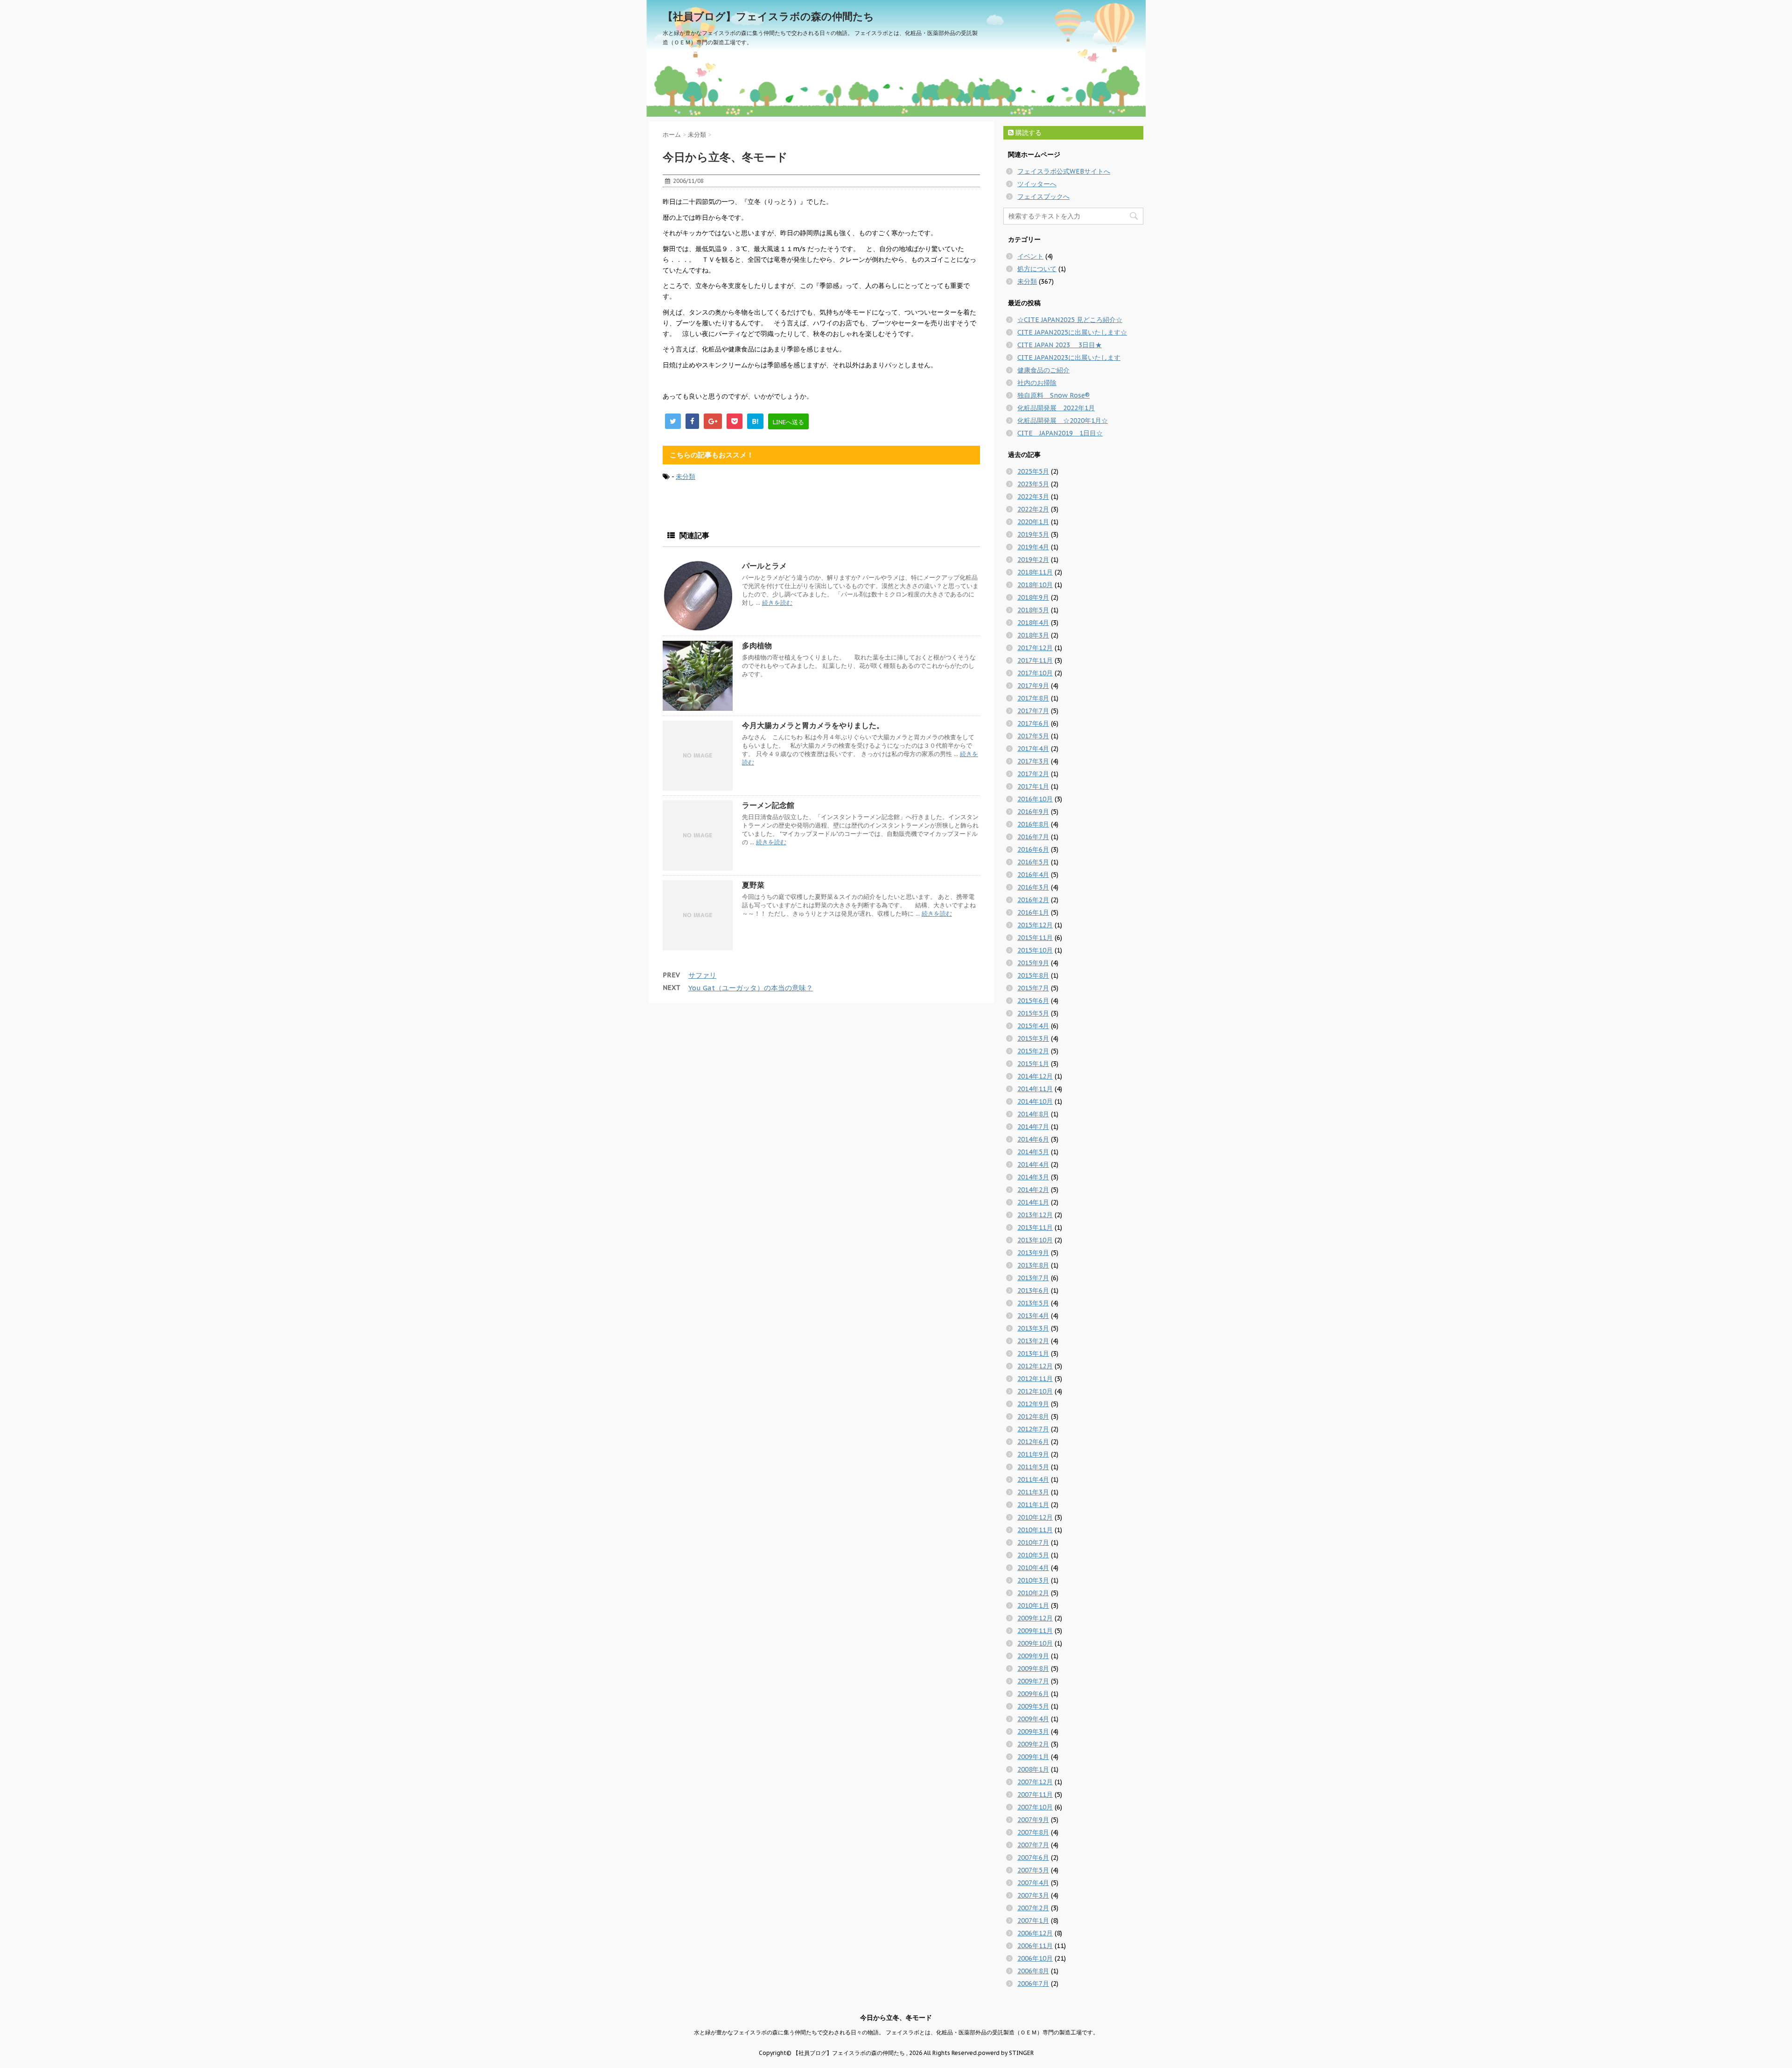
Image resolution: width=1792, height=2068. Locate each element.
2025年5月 (1033, 471)
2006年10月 (1035, 1958)
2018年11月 (1035, 572)
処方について (1037, 269)
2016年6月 (1033, 849)
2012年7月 (1033, 1429)
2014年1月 (1033, 1202)
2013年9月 (1033, 1253)
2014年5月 (1033, 1152)
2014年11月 (1035, 1089)
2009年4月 (1033, 1719)
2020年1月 (1033, 522)
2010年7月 (1033, 1542)
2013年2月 (1033, 1341)
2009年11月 (1035, 1631)
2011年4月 (1033, 1479)
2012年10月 (1035, 1391)
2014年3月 (1033, 1177)
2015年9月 (1033, 963)
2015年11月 (1035, 938)
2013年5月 (1033, 1303)
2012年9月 (1033, 1404)
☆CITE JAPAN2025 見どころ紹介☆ (1070, 320)
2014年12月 (1035, 1076)
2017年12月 (1035, 648)
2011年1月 (1033, 1505)
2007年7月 (1033, 1845)
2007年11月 (1035, 1795)
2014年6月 (1033, 1139)
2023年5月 (1033, 484)
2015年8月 (1033, 975)
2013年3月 (1033, 1328)
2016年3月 (1033, 887)
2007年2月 (1033, 1908)
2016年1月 (1033, 912)
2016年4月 (1033, 875)
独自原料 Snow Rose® (1053, 395)
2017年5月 (1033, 736)
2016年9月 (1033, 812)
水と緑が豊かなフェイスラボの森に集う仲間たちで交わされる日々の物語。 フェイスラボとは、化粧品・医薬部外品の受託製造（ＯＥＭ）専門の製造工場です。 (896, 2032)
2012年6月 (1033, 1442)
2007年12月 (1035, 1782)
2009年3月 (1033, 1732)
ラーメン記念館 (768, 805)
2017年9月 (1033, 686)
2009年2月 (1033, 1744)
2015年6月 (1033, 1001)
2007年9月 (1033, 1820)
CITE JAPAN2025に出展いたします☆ (1072, 332)
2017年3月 (1033, 761)
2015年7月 (1033, 988)
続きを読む (777, 603)
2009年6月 (1033, 1694)
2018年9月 (1033, 597)
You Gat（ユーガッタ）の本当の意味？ (751, 988)
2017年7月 (1033, 711)
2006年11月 (1035, 1946)
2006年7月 (1033, 1984)
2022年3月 (1033, 497)
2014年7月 (1033, 1127)
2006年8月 (1033, 1971)
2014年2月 (1033, 1190)
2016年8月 (1033, 824)
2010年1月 (1033, 1605)
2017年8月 (1033, 698)
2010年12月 (1035, 1517)
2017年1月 (1033, 786)
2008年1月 (1033, 1769)
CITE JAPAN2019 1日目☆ (1060, 433)
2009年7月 (1033, 1681)
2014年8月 (1033, 1114)
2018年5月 (1033, 610)
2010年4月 (1033, 1568)
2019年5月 (1033, 534)
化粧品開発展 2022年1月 (1056, 408)
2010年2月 (1033, 1593)
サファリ (702, 975)
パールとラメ (764, 566)
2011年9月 (1033, 1454)
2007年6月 (1033, 1858)
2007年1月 (1033, 1921)
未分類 (686, 477)
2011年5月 (1033, 1467)
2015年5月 (1033, 1013)
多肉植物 (757, 645)
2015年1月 (1033, 1064)
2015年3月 (1033, 1038)
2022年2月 (1033, 509)
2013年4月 (1033, 1316)
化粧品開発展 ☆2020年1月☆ (1063, 421)
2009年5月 (1033, 1706)
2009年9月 (1033, 1656)
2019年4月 (1033, 547)
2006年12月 (1035, 1933)
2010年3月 (1033, 1580)
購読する (1028, 133)
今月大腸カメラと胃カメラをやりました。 (813, 725)
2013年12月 (1035, 1215)
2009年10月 (1035, 1643)
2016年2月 (1033, 900)
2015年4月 (1033, 1026)
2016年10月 (1035, 799)
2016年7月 (1033, 837)
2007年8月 (1033, 1832)
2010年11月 (1035, 1530)
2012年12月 (1035, 1366)
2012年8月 (1033, 1416)
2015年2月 (1033, 1051)
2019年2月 (1033, 560)
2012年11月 (1035, 1379)
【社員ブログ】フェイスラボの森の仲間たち (768, 16)
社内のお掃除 (1037, 383)
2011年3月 (1033, 1492)
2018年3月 (1033, 635)
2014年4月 (1033, 1164)
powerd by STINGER (1006, 2053)
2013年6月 (1033, 1290)
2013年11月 (1035, 1227)
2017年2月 (1033, 774)
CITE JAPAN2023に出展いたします (1069, 358)
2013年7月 (1033, 1278)
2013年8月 (1033, 1265)
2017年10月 (1035, 673)
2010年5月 (1033, 1555)
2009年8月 (1033, 1668)
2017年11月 (1035, 660)
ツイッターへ (1037, 184)
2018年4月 (1033, 623)
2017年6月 (1033, 723)
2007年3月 (1033, 1895)
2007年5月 (1033, 1870)
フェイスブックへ (1043, 196)
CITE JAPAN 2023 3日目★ (1060, 345)
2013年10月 (1035, 1240)
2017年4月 (1033, 749)
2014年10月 (1035, 1101)
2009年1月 (1033, 1757)
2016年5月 (1033, 862)
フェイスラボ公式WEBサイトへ (1064, 171)
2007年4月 (1033, 1883)
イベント (1030, 256)
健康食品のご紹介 (1043, 370)
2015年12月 (1035, 925)
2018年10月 (1035, 585)
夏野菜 (753, 885)
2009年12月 (1035, 1618)
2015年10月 (1035, 950)
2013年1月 (1033, 1353)
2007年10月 (1035, 1807)
